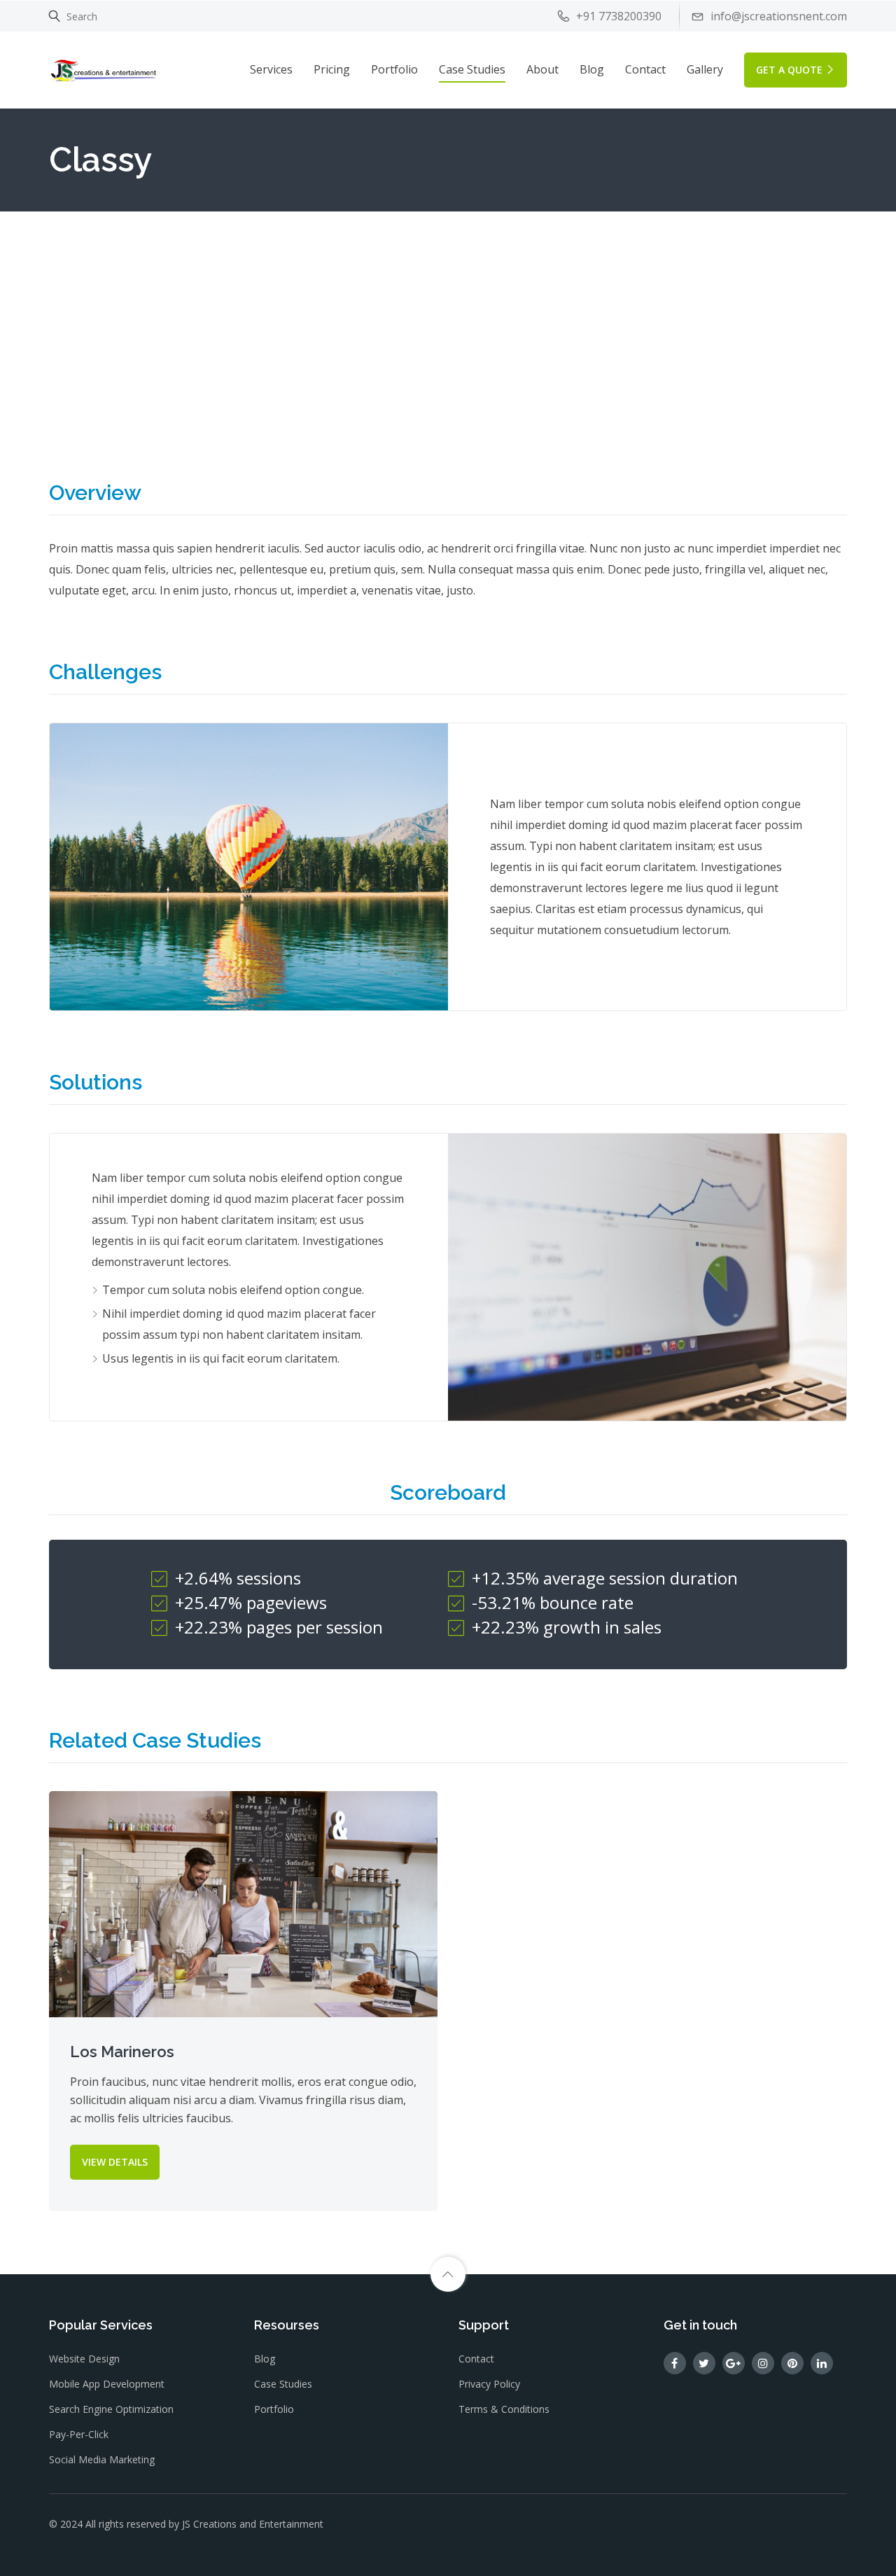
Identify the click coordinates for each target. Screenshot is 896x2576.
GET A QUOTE (789, 70)
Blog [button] (592, 69)
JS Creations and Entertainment (253, 2524)
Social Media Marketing (102, 2459)
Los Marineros (122, 2052)
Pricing (332, 69)
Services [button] (271, 69)
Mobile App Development (107, 2384)
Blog (265, 2359)
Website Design (84, 2359)
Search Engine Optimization (111, 2409)
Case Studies (472, 69)
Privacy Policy (489, 2384)
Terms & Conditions (504, 2409)
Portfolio (394, 69)
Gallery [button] (705, 69)
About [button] (542, 69)
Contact (645, 69)
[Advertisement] (448, 316)
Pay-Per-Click (79, 2434)
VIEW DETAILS (115, 2162)
